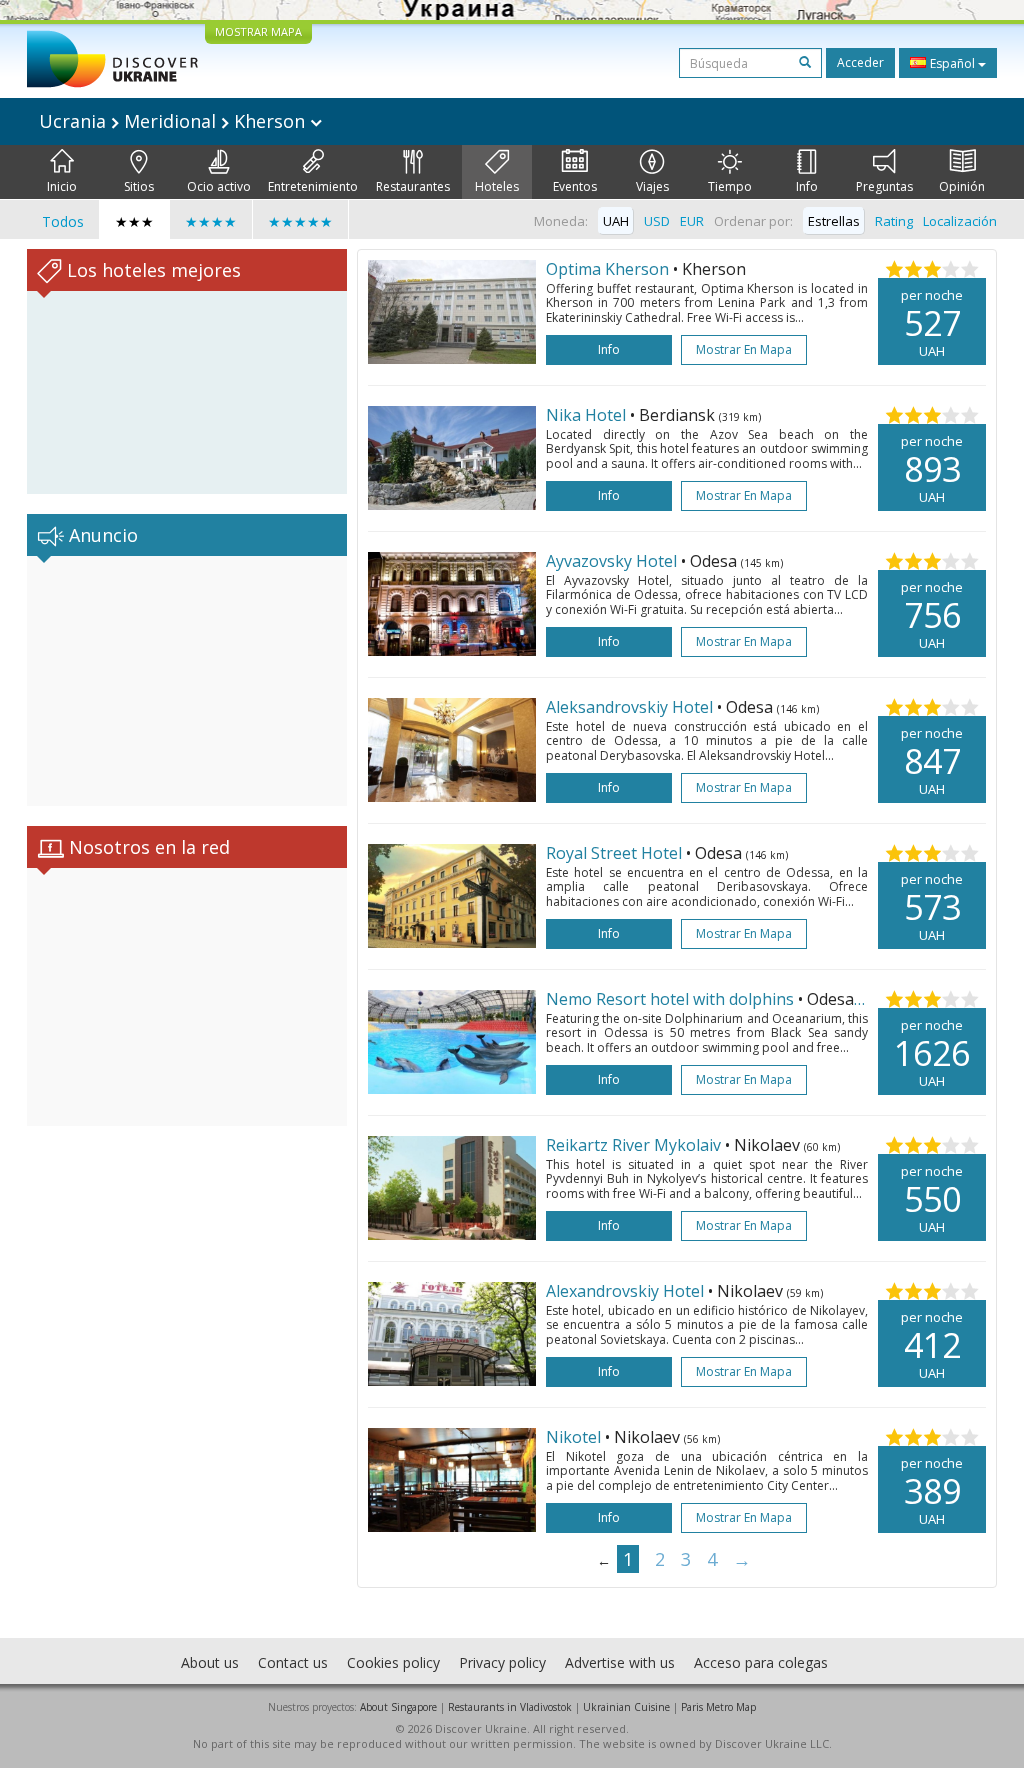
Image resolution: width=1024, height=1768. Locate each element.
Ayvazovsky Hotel (613, 561)
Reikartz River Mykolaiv (635, 1145)
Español (952, 63)
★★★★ (211, 221)
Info (807, 186)
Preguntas (884, 186)
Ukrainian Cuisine (626, 1707)
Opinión (962, 186)
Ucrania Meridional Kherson (174, 121)
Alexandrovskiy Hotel (627, 1291)
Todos (63, 221)
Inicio (62, 186)
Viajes (652, 186)
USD (657, 221)
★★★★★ (300, 221)
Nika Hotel (588, 415)
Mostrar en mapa (744, 349)
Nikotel (575, 1437)
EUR (692, 221)
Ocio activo (219, 186)
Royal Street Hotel (616, 853)
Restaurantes (413, 186)
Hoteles (497, 186)
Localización (960, 221)
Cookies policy (393, 1662)
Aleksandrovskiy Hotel (631, 707)
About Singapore (398, 1707)
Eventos (575, 186)
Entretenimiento (313, 186)
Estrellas (834, 221)
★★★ (134, 221)
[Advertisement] (187, 681)
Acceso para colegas (761, 1662)
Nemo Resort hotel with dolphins (672, 999)
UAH (616, 221)
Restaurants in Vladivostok (510, 1707)
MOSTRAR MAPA (258, 31)
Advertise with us (620, 1662)
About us (210, 1662)
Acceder (860, 62)
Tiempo (730, 186)
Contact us (293, 1662)
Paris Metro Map (718, 1707)
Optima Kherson (607, 269)
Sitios (139, 186)
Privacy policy (502, 1662)
